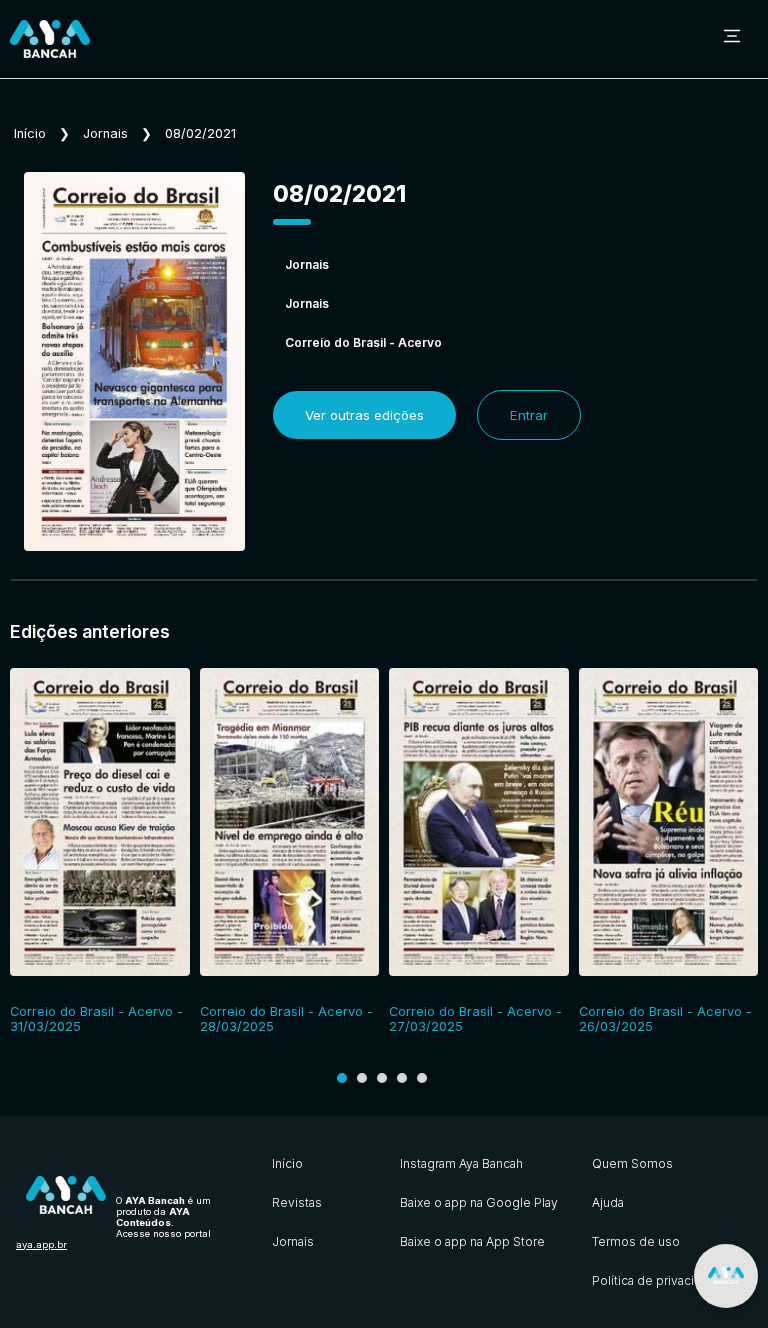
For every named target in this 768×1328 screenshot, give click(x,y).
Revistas (297, 1202)
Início (30, 133)
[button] (342, 1078)
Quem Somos (632, 1163)
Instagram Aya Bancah (461, 1163)
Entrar (529, 415)
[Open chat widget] (726, 1276)
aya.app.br (41, 1244)
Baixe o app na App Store (472, 1241)
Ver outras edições (364, 415)
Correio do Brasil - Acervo (363, 342)
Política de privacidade (658, 1280)
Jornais (105, 133)
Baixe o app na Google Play (479, 1202)
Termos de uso (636, 1241)
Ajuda (608, 1202)
